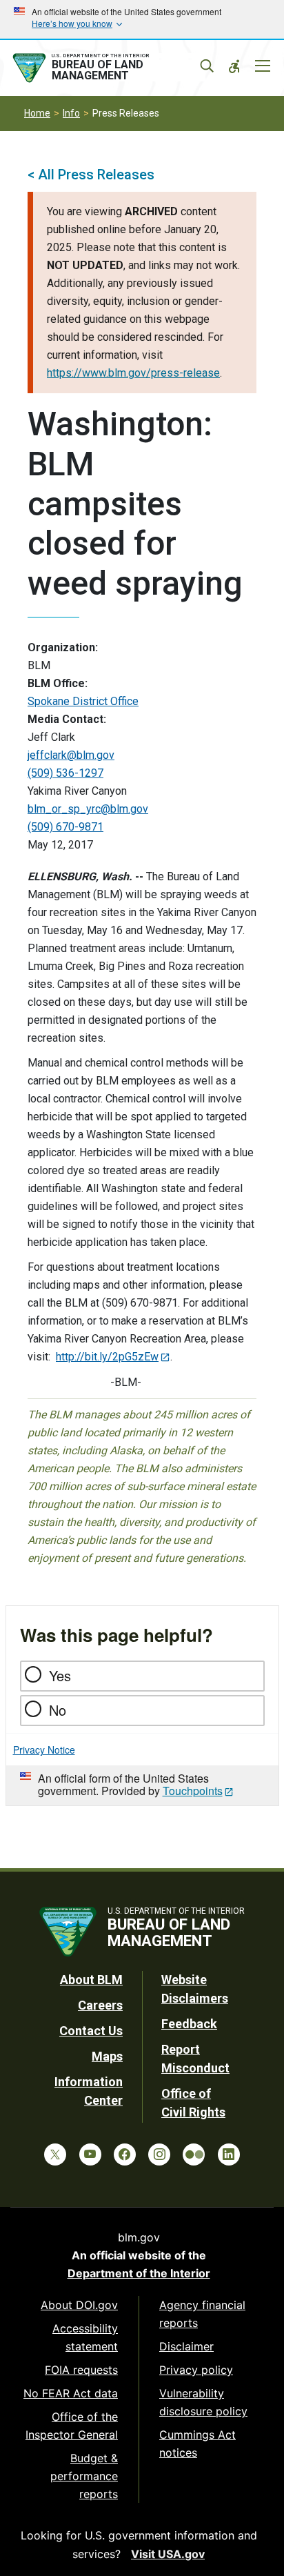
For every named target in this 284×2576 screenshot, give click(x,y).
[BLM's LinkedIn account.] (229, 2154)
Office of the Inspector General (72, 2426)
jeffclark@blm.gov (71, 755)
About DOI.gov (79, 2305)
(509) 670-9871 (65, 827)
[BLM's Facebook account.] (125, 2154)
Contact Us (91, 2031)
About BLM (91, 1980)
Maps (107, 2056)
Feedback (189, 2024)
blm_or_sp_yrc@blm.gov (88, 809)
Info (71, 113)
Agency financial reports (202, 2314)
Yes (60, 1675)
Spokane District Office (83, 701)
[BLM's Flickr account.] (194, 2154)
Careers (100, 2005)
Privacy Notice (44, 1750)
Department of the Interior (139, 2273)
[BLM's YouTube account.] (90, 2154)
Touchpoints (193, 1791)
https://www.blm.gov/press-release (133, 373)
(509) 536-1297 (65, 773)
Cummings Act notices (197, 2444)
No (58, 1710)
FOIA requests (81, 2370)
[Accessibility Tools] (234, 66)
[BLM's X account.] (55, 2154)
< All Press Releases (91, 175)
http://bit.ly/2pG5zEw (107, 1357)
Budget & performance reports (84, 2476)
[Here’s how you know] (142, 19)
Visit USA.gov (168, 2554)
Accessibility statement (85, 2337)
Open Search (207, 66)
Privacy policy (196, 2370)
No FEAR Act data (71, 2393)
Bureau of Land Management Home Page (108, 68)
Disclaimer (186, 2346)
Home (37, 113)
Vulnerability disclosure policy (203, 2402)
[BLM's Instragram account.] (159, 2154)
